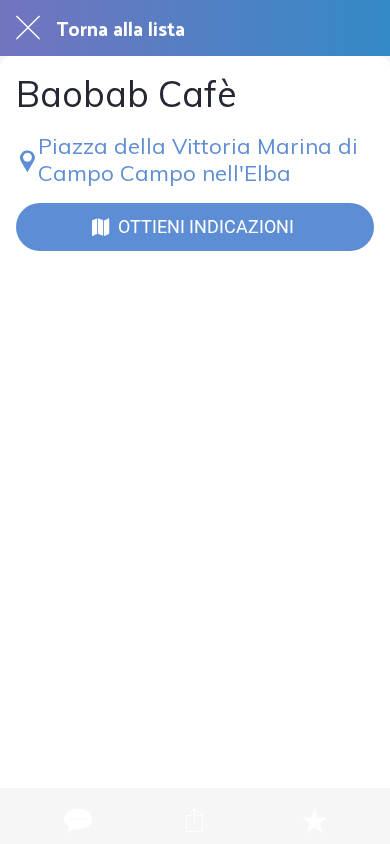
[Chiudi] (28, 28)
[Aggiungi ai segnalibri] (314, 820)
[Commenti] (76, 820)
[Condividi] (195, 820)
